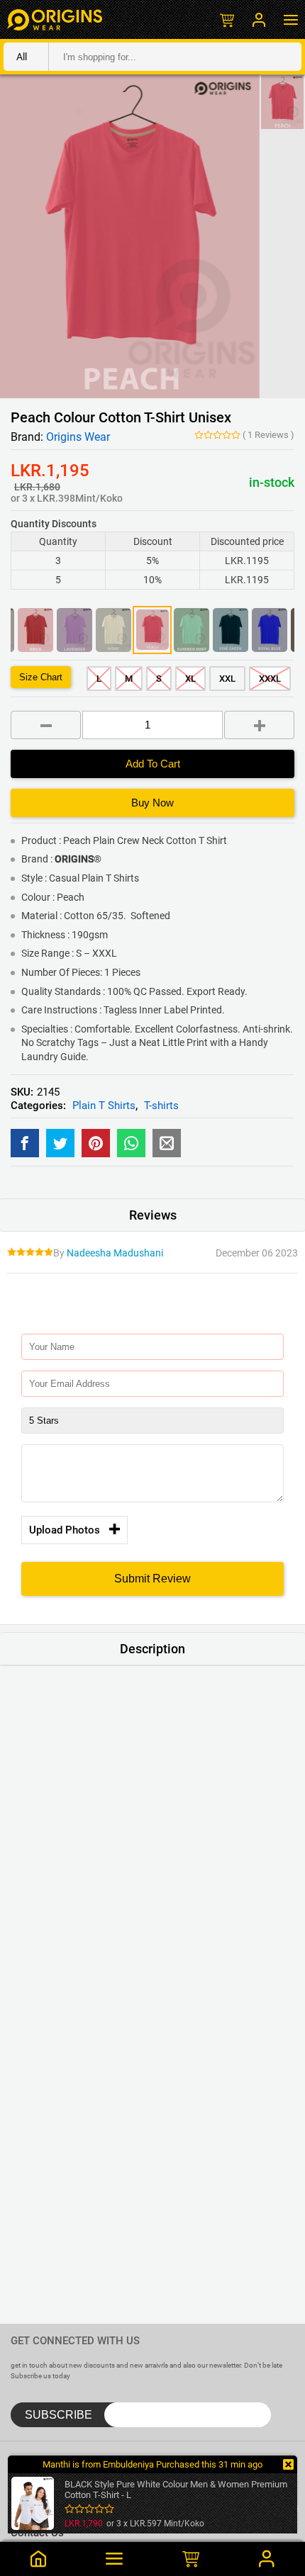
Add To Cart (153, 764)
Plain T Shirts (104, 1106)
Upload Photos (65, 1530)
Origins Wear (78, 437)
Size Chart (41, 677)
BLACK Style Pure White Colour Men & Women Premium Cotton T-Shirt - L (176, 2490)
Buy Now (152, 803)
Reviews (268, 435)
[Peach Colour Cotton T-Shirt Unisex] (25, 1143)
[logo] (55, 19)
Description (152, 1649)
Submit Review (152, 1579)
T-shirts (161, 1106)
